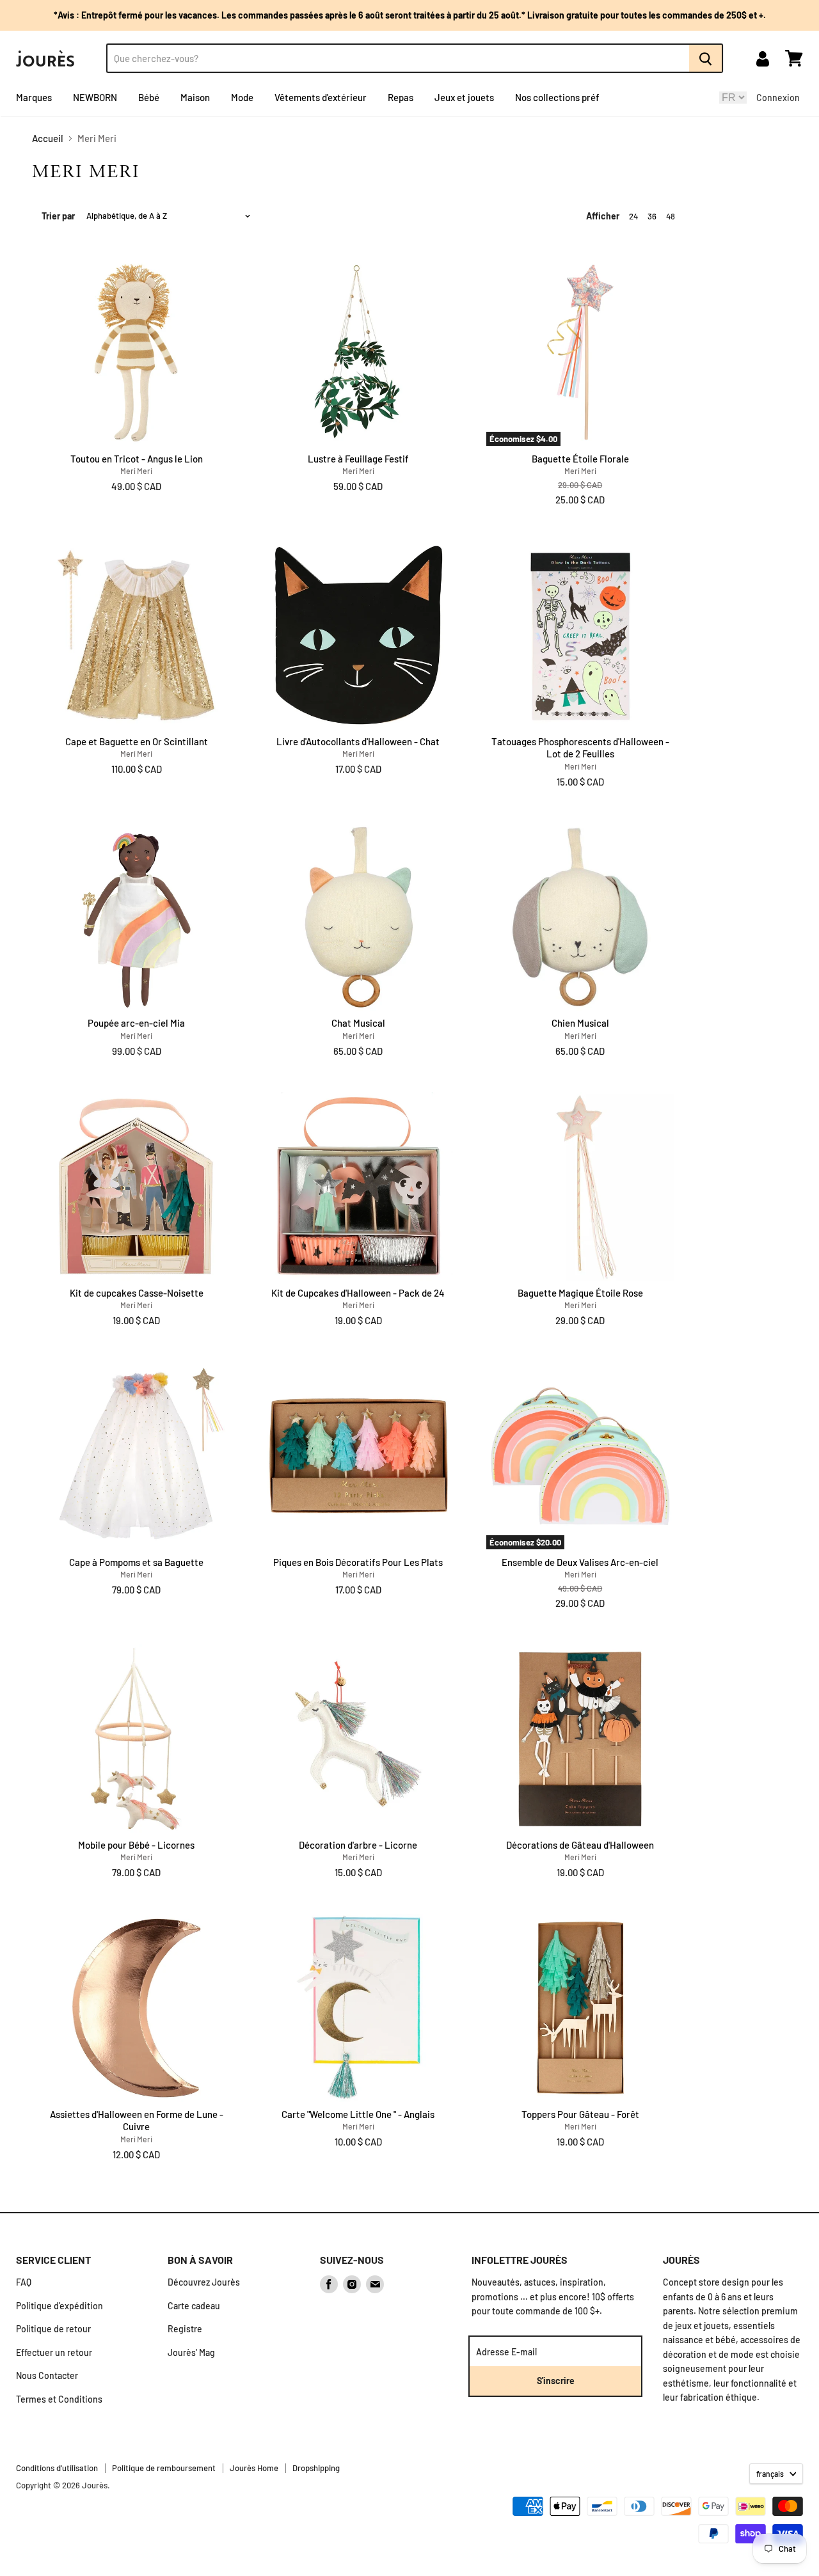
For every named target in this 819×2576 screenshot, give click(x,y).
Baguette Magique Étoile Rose (580, 1293)
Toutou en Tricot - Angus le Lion (137, 459)
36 (652, 216)
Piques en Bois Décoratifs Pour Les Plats (358, 1562)
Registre (185, 2329)
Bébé (149, 97)
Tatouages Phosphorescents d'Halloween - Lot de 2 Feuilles (580, 748)
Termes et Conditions (59, 2399)
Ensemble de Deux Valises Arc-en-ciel (580, 1562)
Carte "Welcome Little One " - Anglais (358, 2114)
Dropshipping (316, 2468)
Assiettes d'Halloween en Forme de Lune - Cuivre (137, 2121)
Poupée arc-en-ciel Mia (136, 1023)
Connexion (778, 98)
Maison (195, 97)
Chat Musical (358, 1023)
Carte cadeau (194, 2306)
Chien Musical (580, 1023)
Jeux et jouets (464, 97)
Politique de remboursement (164, 2468)
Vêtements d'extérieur (321, 97)
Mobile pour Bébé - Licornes (136, 1845)
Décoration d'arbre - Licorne (358, 1845)
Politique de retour (53, 2329)
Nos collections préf (557, 97)
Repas (401, 97)
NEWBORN (95, 97)
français (770, 2474)
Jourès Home (254, 2468)
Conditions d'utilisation (57, 2468)
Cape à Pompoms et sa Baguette (136, 1562)
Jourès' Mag (191, 2352)
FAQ (24, 2282)
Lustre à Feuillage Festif (358, 459)
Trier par (58, 216)
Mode (242, 97)
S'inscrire (556, 2381)
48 (671, 216)
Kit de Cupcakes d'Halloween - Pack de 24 (358, 1293)
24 (633, 216)
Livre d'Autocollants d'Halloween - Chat (358, 741)
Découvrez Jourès (204, 2282)
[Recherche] (706, 58)
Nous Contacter (47, 2375)
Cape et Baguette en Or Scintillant (137, 741)
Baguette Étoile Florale (580, 459)
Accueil (48, 138)
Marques (34, 97)
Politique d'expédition (60, 2306)
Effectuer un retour (54, 2352)
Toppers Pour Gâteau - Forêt (580, 2114)
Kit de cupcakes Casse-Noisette (137, 1293)
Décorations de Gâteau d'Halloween (580, 1845)
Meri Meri (136, 471)
